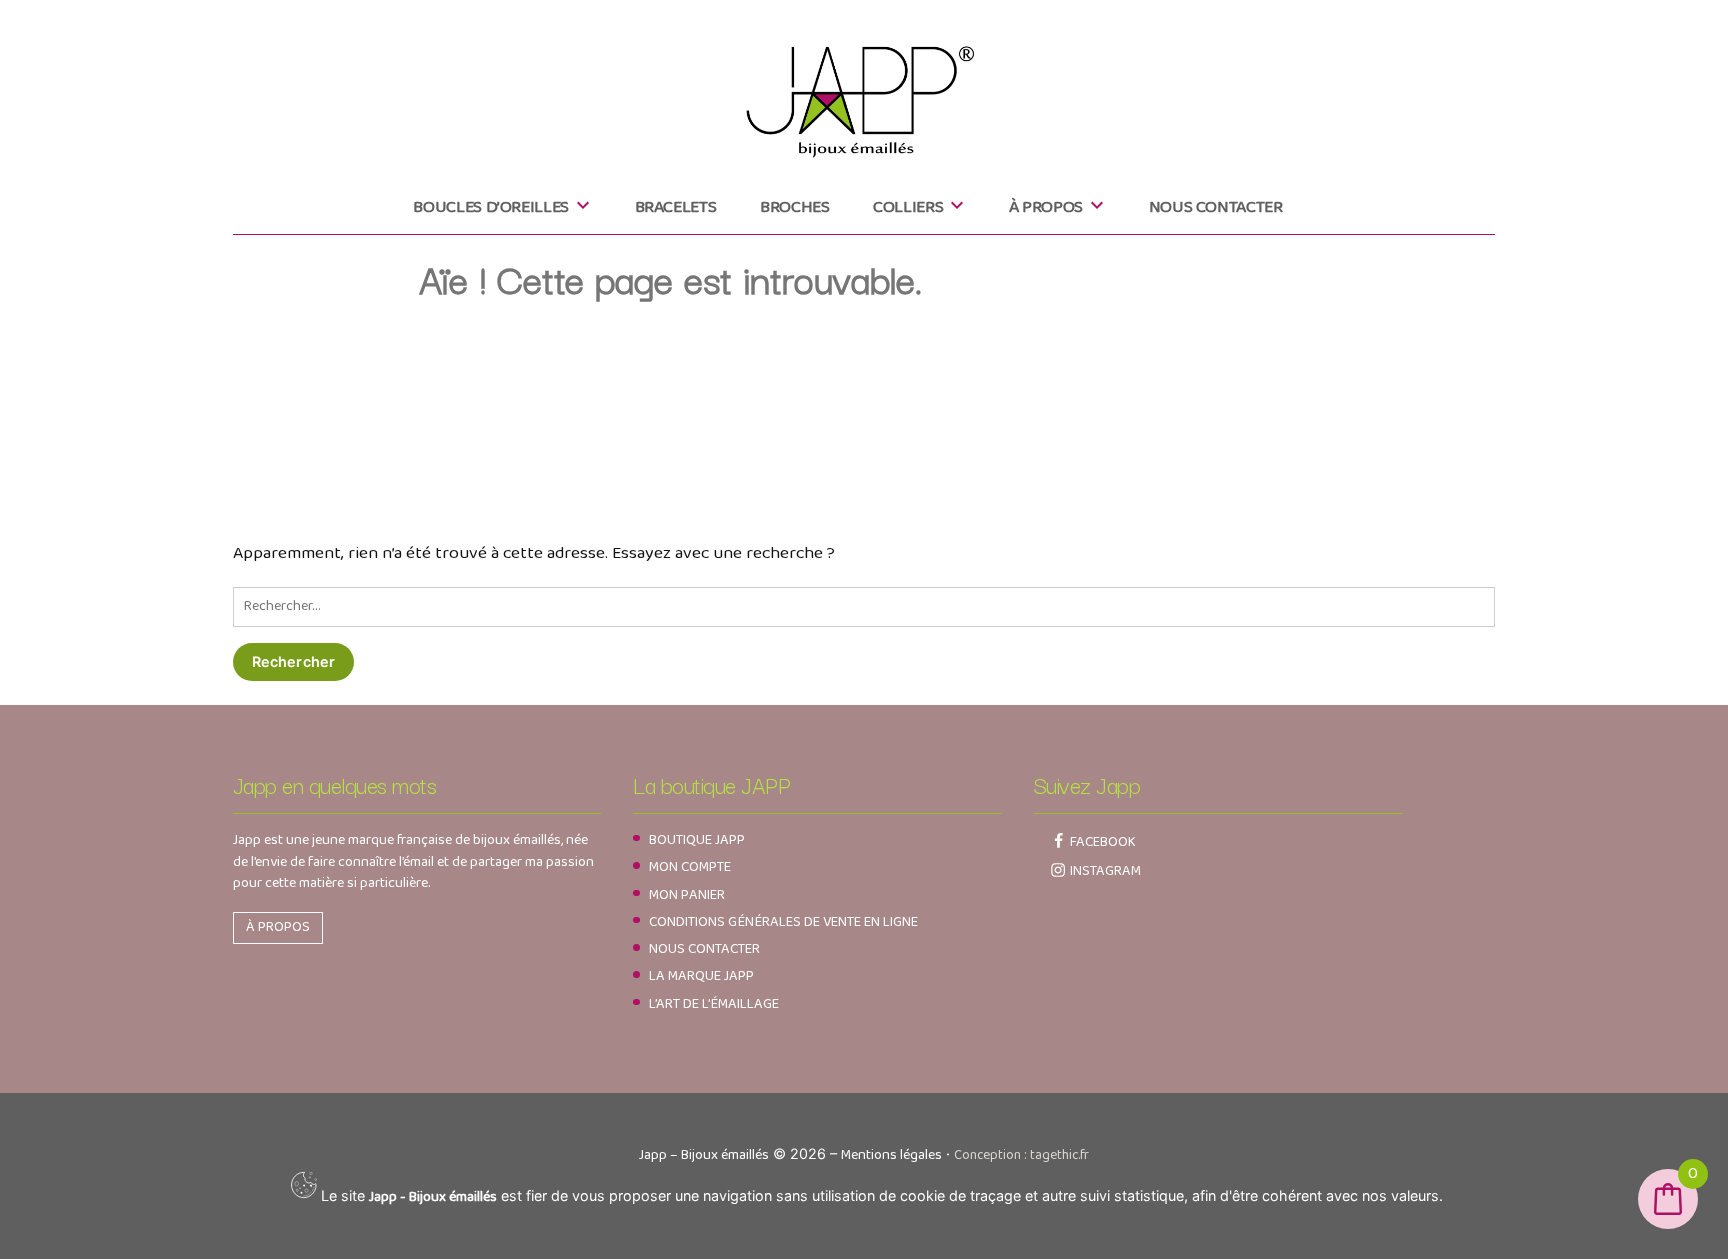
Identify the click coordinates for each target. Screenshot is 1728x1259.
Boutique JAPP (697, 840)
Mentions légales (891, 1155)
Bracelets (676, 207)
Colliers (908, 207)
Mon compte (690, 867)
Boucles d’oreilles (491, 207)
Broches (794, 207)
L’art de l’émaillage (714, 1004)
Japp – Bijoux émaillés (704, 1155)
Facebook (1103, 842)
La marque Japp (701, 976)
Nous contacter (1216, 207)
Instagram (1105, 871)
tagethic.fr (1059, 1155)
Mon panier (687, 895)
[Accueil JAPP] (864, 92)
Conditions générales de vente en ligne (783, 922)
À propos (1046, 207)
